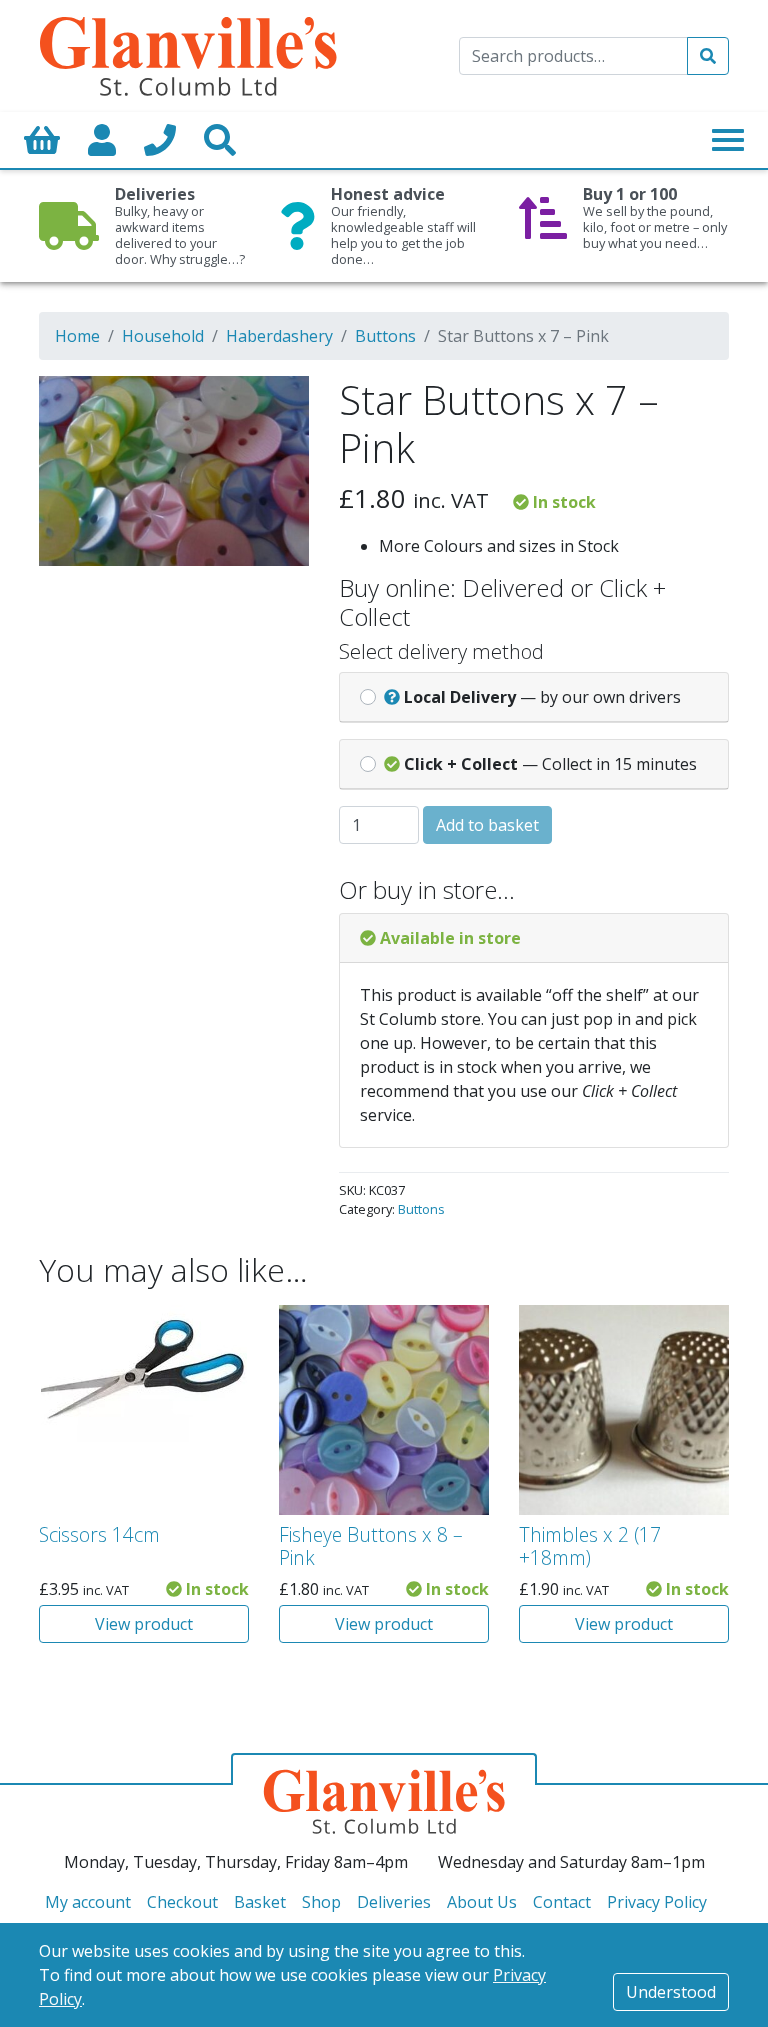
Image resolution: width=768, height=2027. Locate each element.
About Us (482, 1902)
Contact (562, 1902)
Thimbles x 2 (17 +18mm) (590, 1546)
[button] (266, 404)
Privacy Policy (657, 1902)
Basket (260, 1902)
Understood (671, 1992)
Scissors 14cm (99, 1534)
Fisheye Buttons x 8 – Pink (371, 1546)
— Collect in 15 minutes (550, 764)
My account (88, 1902)
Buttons (385, 336)
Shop (321, 1902)
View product (144, 1624)
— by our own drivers (542, 697)
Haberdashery (279, 336)
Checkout (182, 1902)
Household (163, 336)
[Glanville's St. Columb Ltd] (188, 54)
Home (77, 336)
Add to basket (487, 825)
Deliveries (394, 1902)
